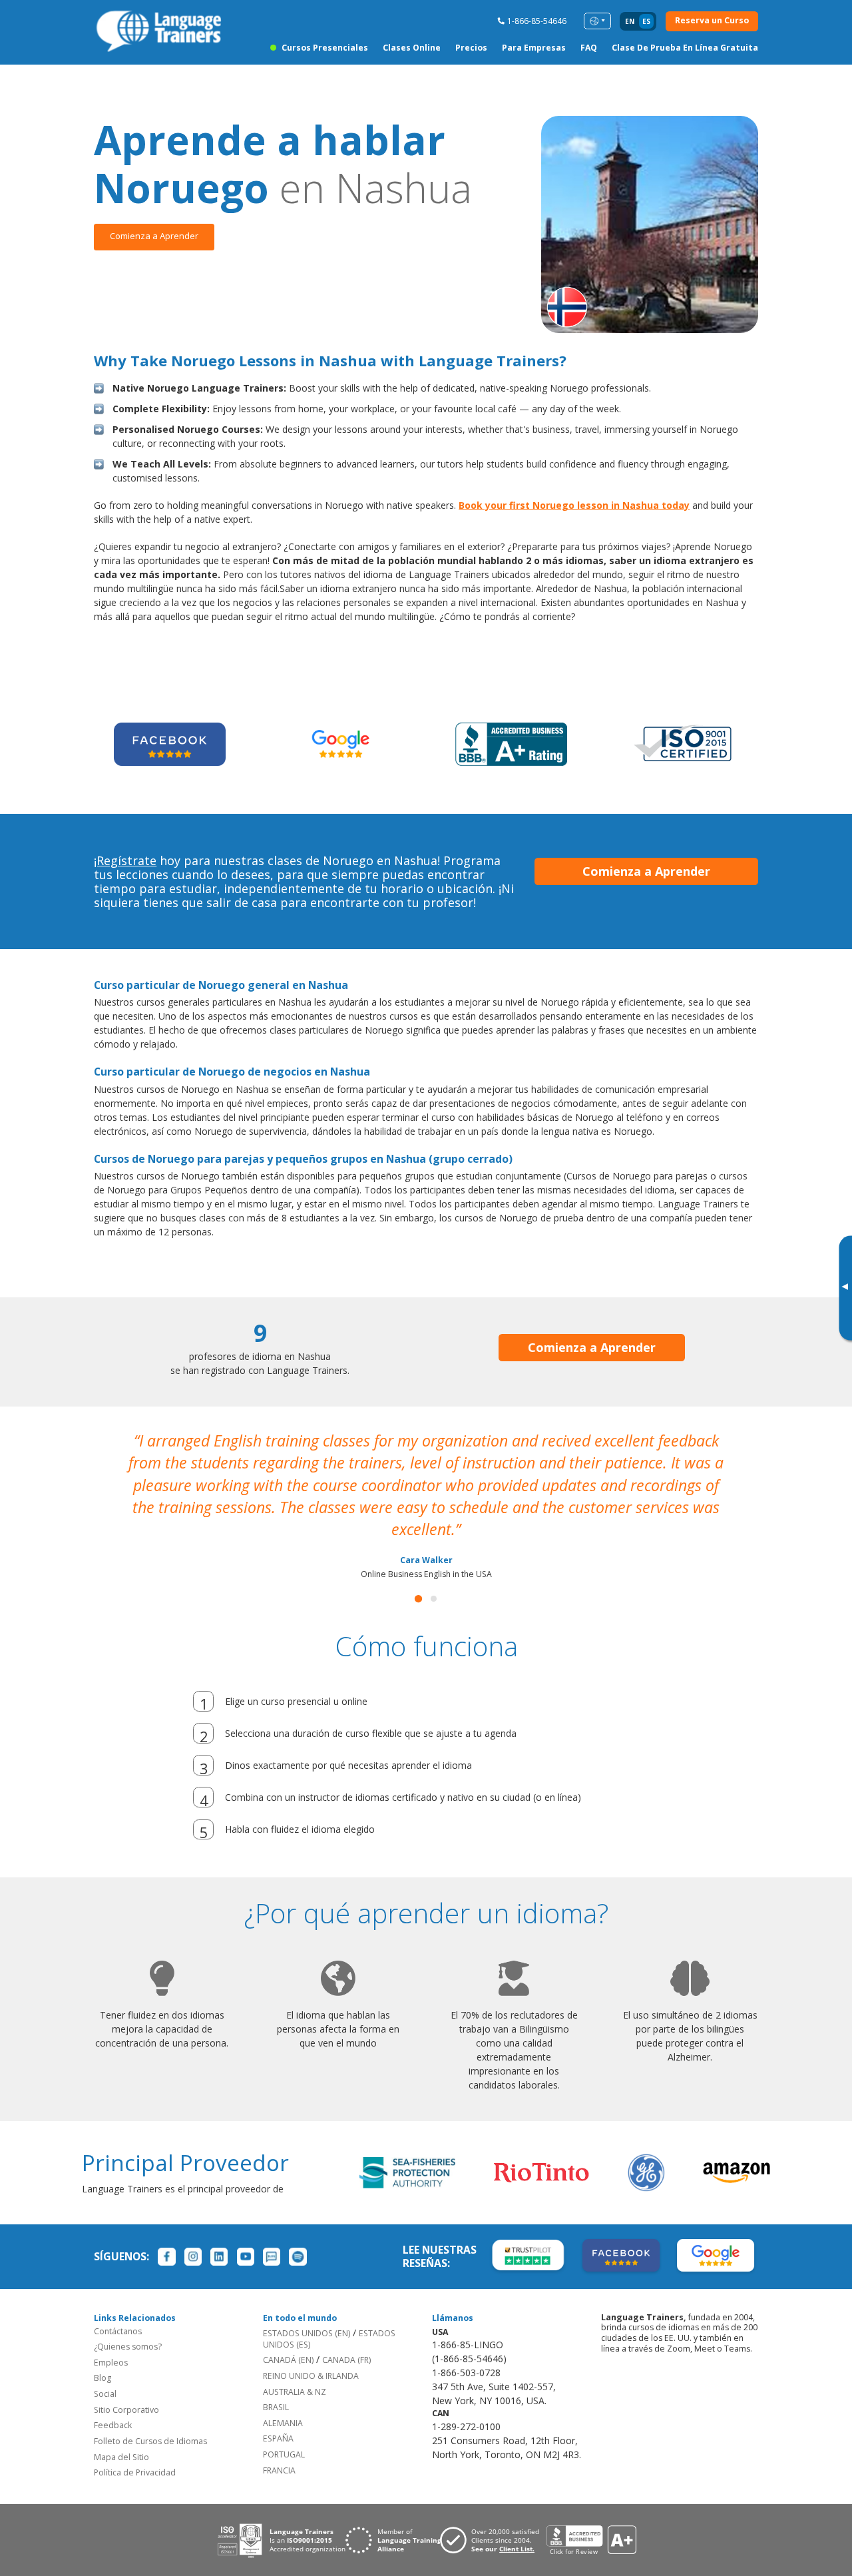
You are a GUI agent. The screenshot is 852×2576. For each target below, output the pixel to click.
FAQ (589, 48)
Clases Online (412, 48)
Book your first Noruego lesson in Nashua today (574, 505)
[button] (418, 1599)
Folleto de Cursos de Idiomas (150, 2441)
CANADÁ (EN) (288, 2360)
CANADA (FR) (346, 2360)
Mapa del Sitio (121, 2457)
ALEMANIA (283, 2423)
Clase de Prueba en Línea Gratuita (685, 48)
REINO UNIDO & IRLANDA (311, 2376)
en (630, 21)
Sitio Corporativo (126, 2410)
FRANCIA (279, 2470)
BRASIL (276, 2407)
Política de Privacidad (135, 2472)
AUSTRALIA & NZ (295, 2392)
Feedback (113, 2425)
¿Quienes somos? (128, 2347)
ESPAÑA (278, 2438)
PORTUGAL (284, 2454)
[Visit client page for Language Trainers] (493, 2540)
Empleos (111, 2363)
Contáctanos (118, 2331)
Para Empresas (534, 48)
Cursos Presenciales (325, 48)
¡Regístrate (125, 860)
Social (105, 2394)
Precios (471, 48)
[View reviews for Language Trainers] (591, 2540)
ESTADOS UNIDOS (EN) (307, 2333)
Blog (103, 2378)
